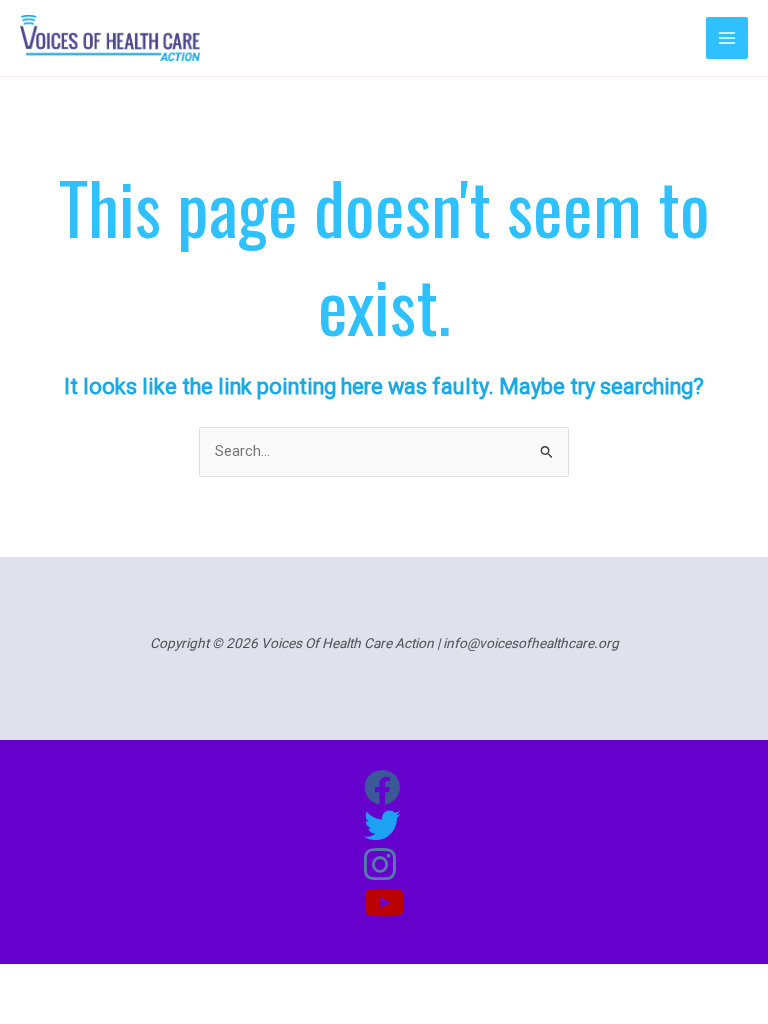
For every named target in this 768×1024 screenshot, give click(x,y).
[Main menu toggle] (727, 38)
